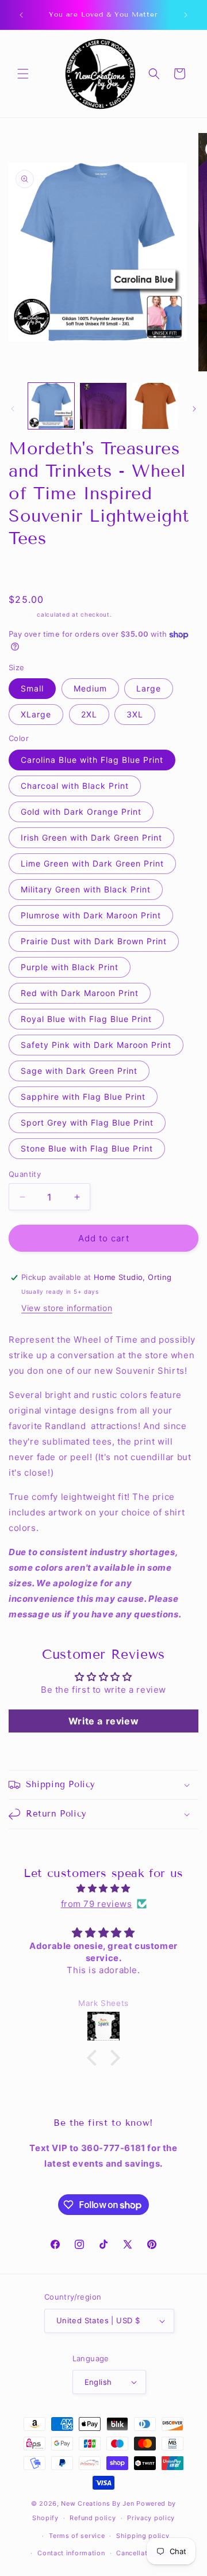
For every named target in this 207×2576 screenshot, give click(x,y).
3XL (135, 714)
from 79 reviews (97, 1904)
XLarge (36, 714)
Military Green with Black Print (86, 889)
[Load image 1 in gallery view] (51, 406)
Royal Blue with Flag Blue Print (86, 1019)
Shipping (22, 614)
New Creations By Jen (97, 2503)
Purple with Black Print (70, 967)
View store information (67, 1308)
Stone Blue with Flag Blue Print (87, 1148)
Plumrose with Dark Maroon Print (91, 915)
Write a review (103, 1721)
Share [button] (32, 571)
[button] (23, 74)
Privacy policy (151, 2518)
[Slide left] (13, 409)
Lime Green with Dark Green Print (92, 863)
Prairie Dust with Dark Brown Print (94, 941)
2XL (89, 714)
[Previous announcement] (21, 15)
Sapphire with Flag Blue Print (83, 1097)
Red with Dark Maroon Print (80, 993)
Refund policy (93, 2518)
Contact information (71, 2553)
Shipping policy (143, 2536)
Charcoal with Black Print (75, 786)
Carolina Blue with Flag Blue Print (92, 760)
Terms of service (77, 2536)
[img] (103, 1888)
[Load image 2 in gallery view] (103, 406)
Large (149, 688)
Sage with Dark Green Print (79, 1071)
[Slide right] (194, 409)
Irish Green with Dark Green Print (91, 837)
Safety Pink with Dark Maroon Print (96, 1045)
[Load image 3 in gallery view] (155, 406)
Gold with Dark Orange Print (81, 812)
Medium (90, 688)
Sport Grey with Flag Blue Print (87, 1122)
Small (32, 688)
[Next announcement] (186, 15)
